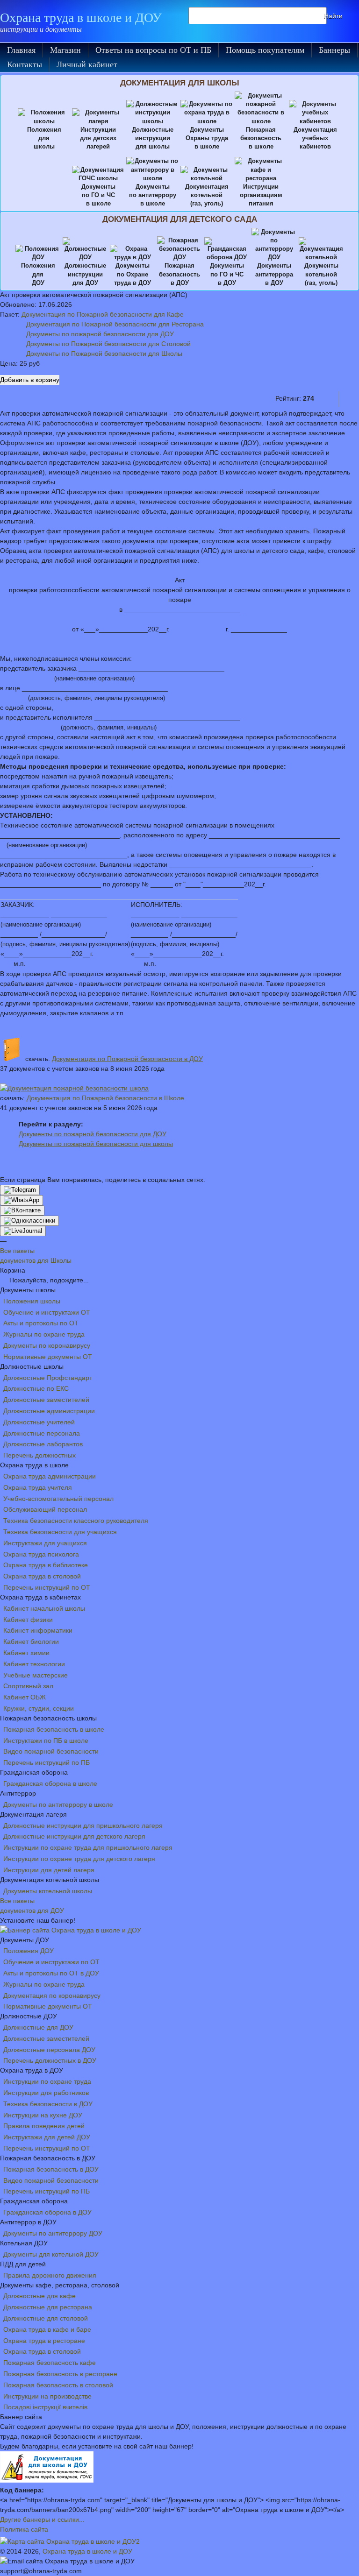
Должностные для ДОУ (38, 2027)
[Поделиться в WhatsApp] (22, 1200)
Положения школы (32, 1301)
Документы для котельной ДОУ (51, 2254)
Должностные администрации (49, 1411)
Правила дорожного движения (50, 2275)
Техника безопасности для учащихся (60, 1532)
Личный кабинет (87, 64)
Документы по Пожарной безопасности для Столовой (108, 344)
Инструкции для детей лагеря (49, 1870)
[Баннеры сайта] (71, 1930)
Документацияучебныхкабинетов (315, 138)
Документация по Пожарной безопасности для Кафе (103, 314)
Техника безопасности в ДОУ (48, 2104)
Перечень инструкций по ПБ (47, 1762)
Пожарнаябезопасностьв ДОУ (179, 274)
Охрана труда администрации (50, 1476)
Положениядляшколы (44, 138)
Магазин (65, 50)
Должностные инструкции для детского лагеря (74, 1836)
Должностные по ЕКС (36, 1388)
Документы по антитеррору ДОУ (53, 2233)
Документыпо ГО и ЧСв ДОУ (227, 274)
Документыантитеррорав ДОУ (274, 274)
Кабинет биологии (31, 1642)
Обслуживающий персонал (45, 1509)
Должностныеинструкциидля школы (153, 138)
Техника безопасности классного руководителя (76, 1521)
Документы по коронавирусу (47, 1345)
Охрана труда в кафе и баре (47, 2329)
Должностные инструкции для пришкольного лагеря (83, 1826)
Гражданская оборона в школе (50, 1783)
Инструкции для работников (46, 2093)
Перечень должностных (39, 1455)
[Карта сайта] (70, 2541)
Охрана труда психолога (41, 1554)
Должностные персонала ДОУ (49, 2050)
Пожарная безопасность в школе (54, 1729)
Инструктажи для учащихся (45, 1543)
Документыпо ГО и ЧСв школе (98, 195)
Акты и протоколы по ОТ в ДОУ (51, 1973)
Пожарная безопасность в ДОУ (51, 2169)
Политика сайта (24, 2529)
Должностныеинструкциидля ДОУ (85, 274)
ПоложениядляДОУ (38, 274)
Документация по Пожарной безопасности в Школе (105, 1098)
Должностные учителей (39, 1422)
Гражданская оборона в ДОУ (47, 2212)
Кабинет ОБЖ (25, 1697)
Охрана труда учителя (38, 1487)
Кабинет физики (28, 1620)
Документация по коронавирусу (52, 1996)
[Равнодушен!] (349, 398)
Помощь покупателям (265, 50)
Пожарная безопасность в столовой (58, 2385)
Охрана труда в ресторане (44, 2341)
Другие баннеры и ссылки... (42, 2519)
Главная (21, 50)
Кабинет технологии (34, 1664)
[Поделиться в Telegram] (20, 1190)
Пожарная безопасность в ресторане (60, 2374)
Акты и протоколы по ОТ (41, 1323)
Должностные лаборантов (43, 1444)
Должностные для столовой (46, 2318)
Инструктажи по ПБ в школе (46, 1741)
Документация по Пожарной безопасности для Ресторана (115, 324)
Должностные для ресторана (48, 2307)
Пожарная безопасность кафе (50, 2363)
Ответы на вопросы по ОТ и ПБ (153, 50)
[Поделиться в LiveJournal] (23, 1231)
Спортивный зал (28, 1686)
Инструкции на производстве (47, 2396)
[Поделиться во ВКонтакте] (22, 1210)
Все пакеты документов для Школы (36, 1256)
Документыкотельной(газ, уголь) (321, 274)
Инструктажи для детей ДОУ (47, 2137)
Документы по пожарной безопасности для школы (96, 1144)
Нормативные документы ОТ (48, 1357)
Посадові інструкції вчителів (45, 2407)
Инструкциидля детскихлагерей (98, 138)
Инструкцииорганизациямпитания (261, 195)
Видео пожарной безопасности (51, 1751)
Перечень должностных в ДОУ (50, 2060)
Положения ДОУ (29, 1951)
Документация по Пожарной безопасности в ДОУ (127, 1059)
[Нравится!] (330, 398)
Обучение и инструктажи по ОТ (51, 1962)
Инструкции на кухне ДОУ (43, 2115)
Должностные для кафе (39, 2296)
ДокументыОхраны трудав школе (207, 138)
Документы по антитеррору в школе (58, 1805)
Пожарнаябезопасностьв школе (261, 138)
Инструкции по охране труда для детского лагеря (79, 1859)
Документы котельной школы (48, 1891)
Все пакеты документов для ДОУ (32, 1906)
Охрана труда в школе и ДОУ (81, 18)
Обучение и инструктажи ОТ (47, 1312)
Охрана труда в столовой (42, 1576)
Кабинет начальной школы (44, 1608)
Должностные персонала (42, 1433)
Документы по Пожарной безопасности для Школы (104, 354)
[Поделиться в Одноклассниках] (29, 1221)
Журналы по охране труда (44, 1334)
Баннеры (334, 50)
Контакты (25, 64)
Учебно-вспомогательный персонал (58, 1499)
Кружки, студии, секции (39, 1708)
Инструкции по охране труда (47, 2081)
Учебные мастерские (36, 1675)
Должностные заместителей (46, 1400)
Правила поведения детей (44, 2126)
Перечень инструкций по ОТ (47, 1587)
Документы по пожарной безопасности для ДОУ (100, 334)
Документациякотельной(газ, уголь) (207, 195)
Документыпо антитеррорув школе (153, 195)
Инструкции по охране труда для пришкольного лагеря (88, 1847)
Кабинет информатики (38, 1630)
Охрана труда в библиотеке (46, 1565)
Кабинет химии (26, 1653)
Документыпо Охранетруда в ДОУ (133, 274)
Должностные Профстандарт (48, 1378)
